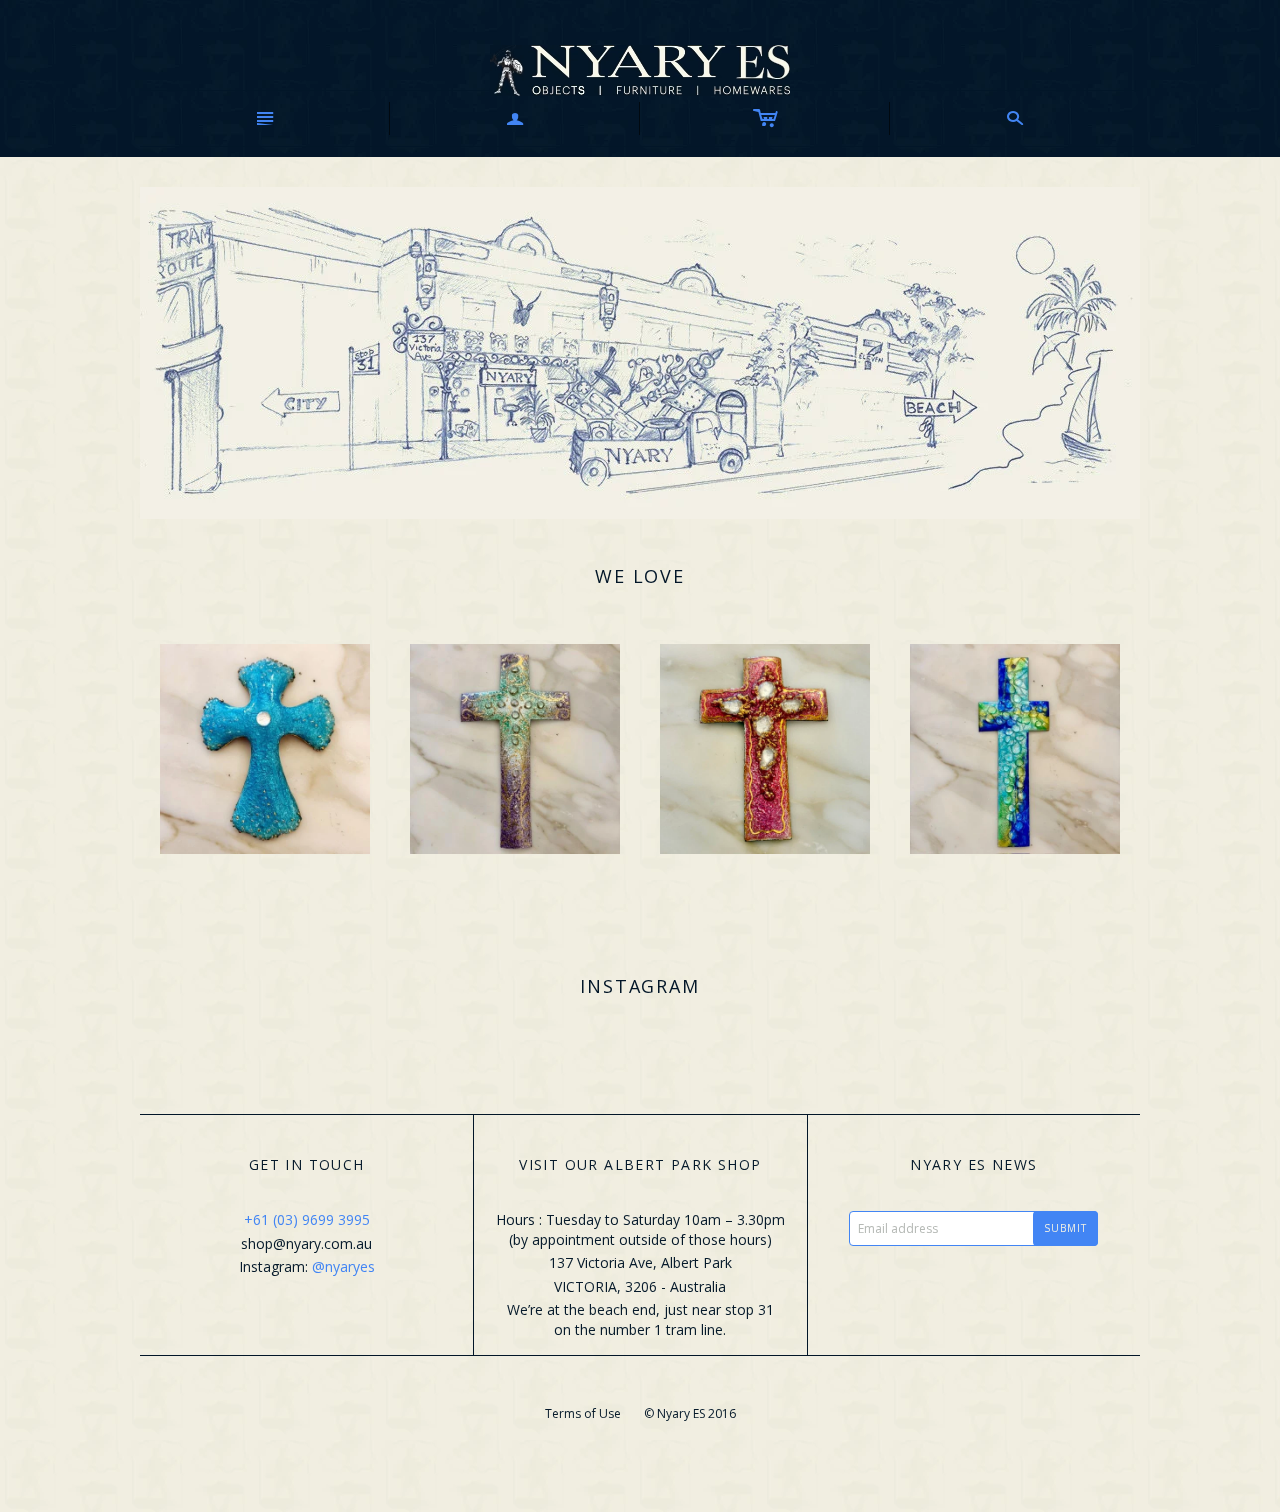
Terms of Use (583, 1413)
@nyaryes (343, 1266)
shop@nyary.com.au (306, 1243)
